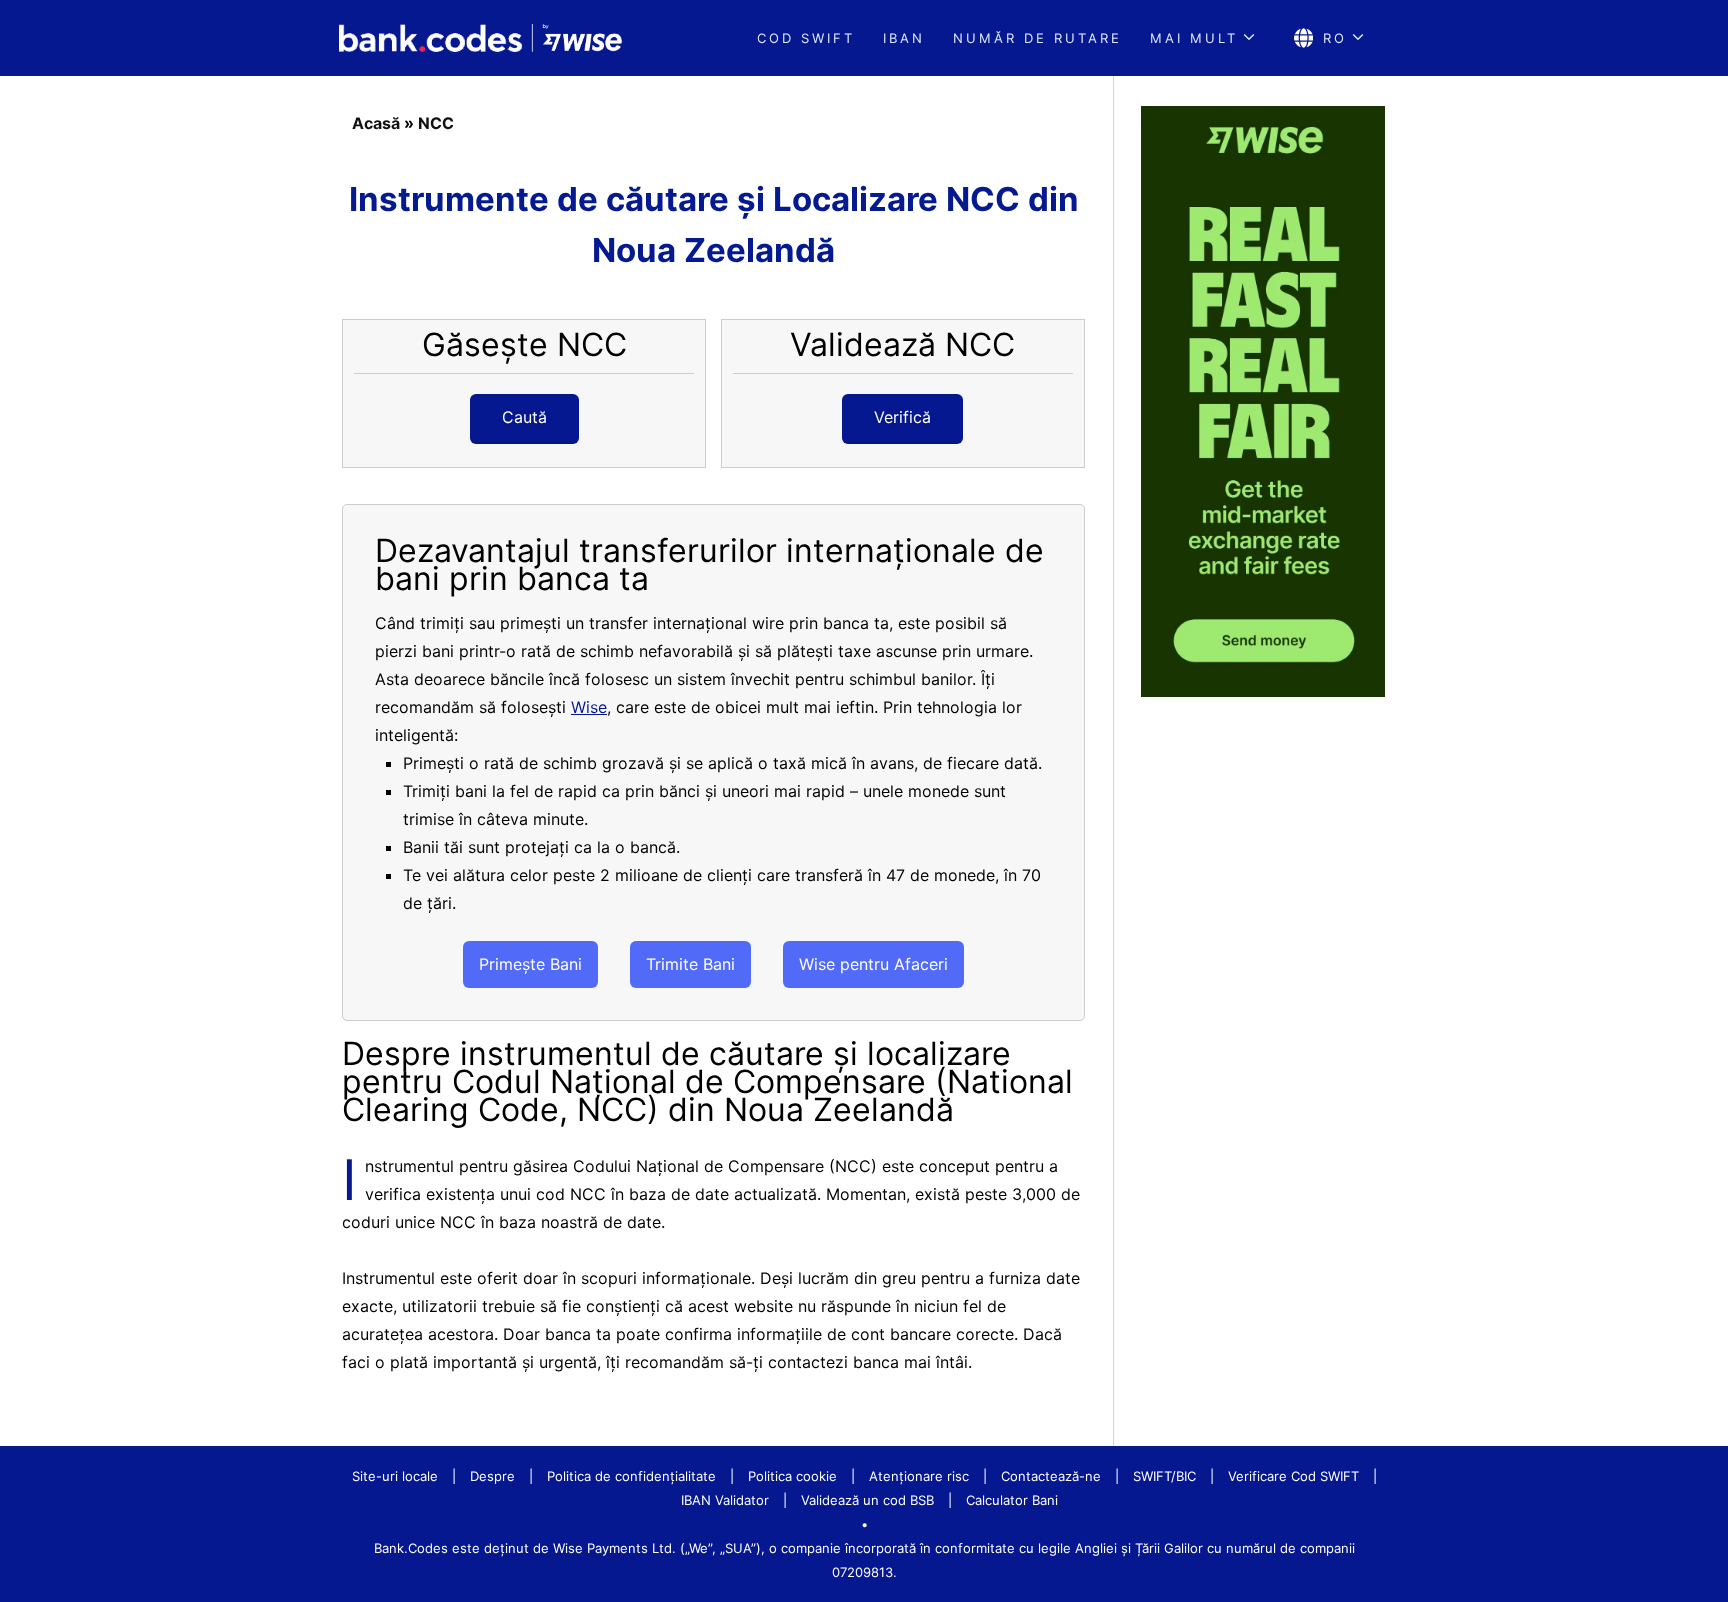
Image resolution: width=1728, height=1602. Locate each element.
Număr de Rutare (1037, 38)
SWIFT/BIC (1164, 1476)
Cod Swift (806, 38)
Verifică (902, 417)
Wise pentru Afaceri (873, 964)
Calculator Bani (1012, 1500)
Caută (524, 417)
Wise (589, 707)
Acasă (376, 123)
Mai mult (1194, 38)
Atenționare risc (919, 1476)
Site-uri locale (395, 1476)
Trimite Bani (690, 964)
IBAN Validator (725, 1500)
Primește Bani (530, 964)
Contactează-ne (1051, 1476)
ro (1335, 38)
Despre (492, 1476)
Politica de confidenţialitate (631, 1476)
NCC (436, 123)
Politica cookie (792, 1476)
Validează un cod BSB (867, 1500)
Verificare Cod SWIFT (1293, 1476)
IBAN (904, 38)
